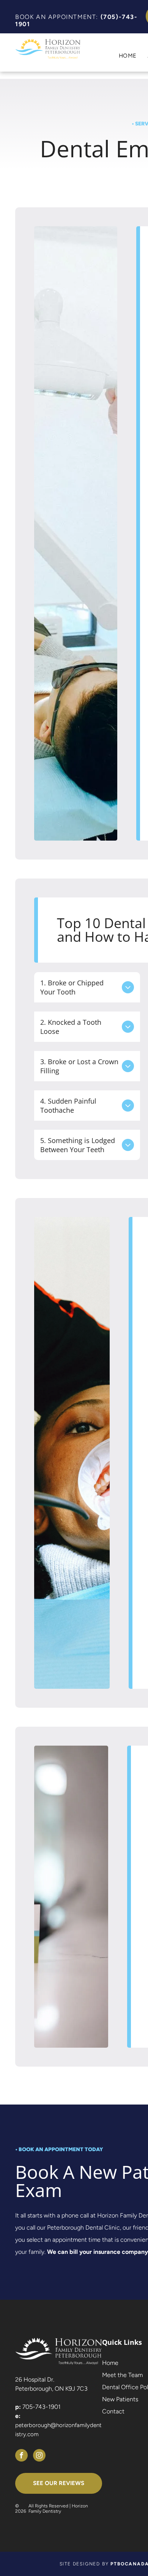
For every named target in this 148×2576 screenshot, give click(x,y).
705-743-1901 (42, 2407)
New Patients (120, 2399)
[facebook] (21, 2456)
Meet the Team (122, 2375)
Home (110, 2363)
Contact (113, 2411)
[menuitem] (122, 56)
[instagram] (39, 2456)
